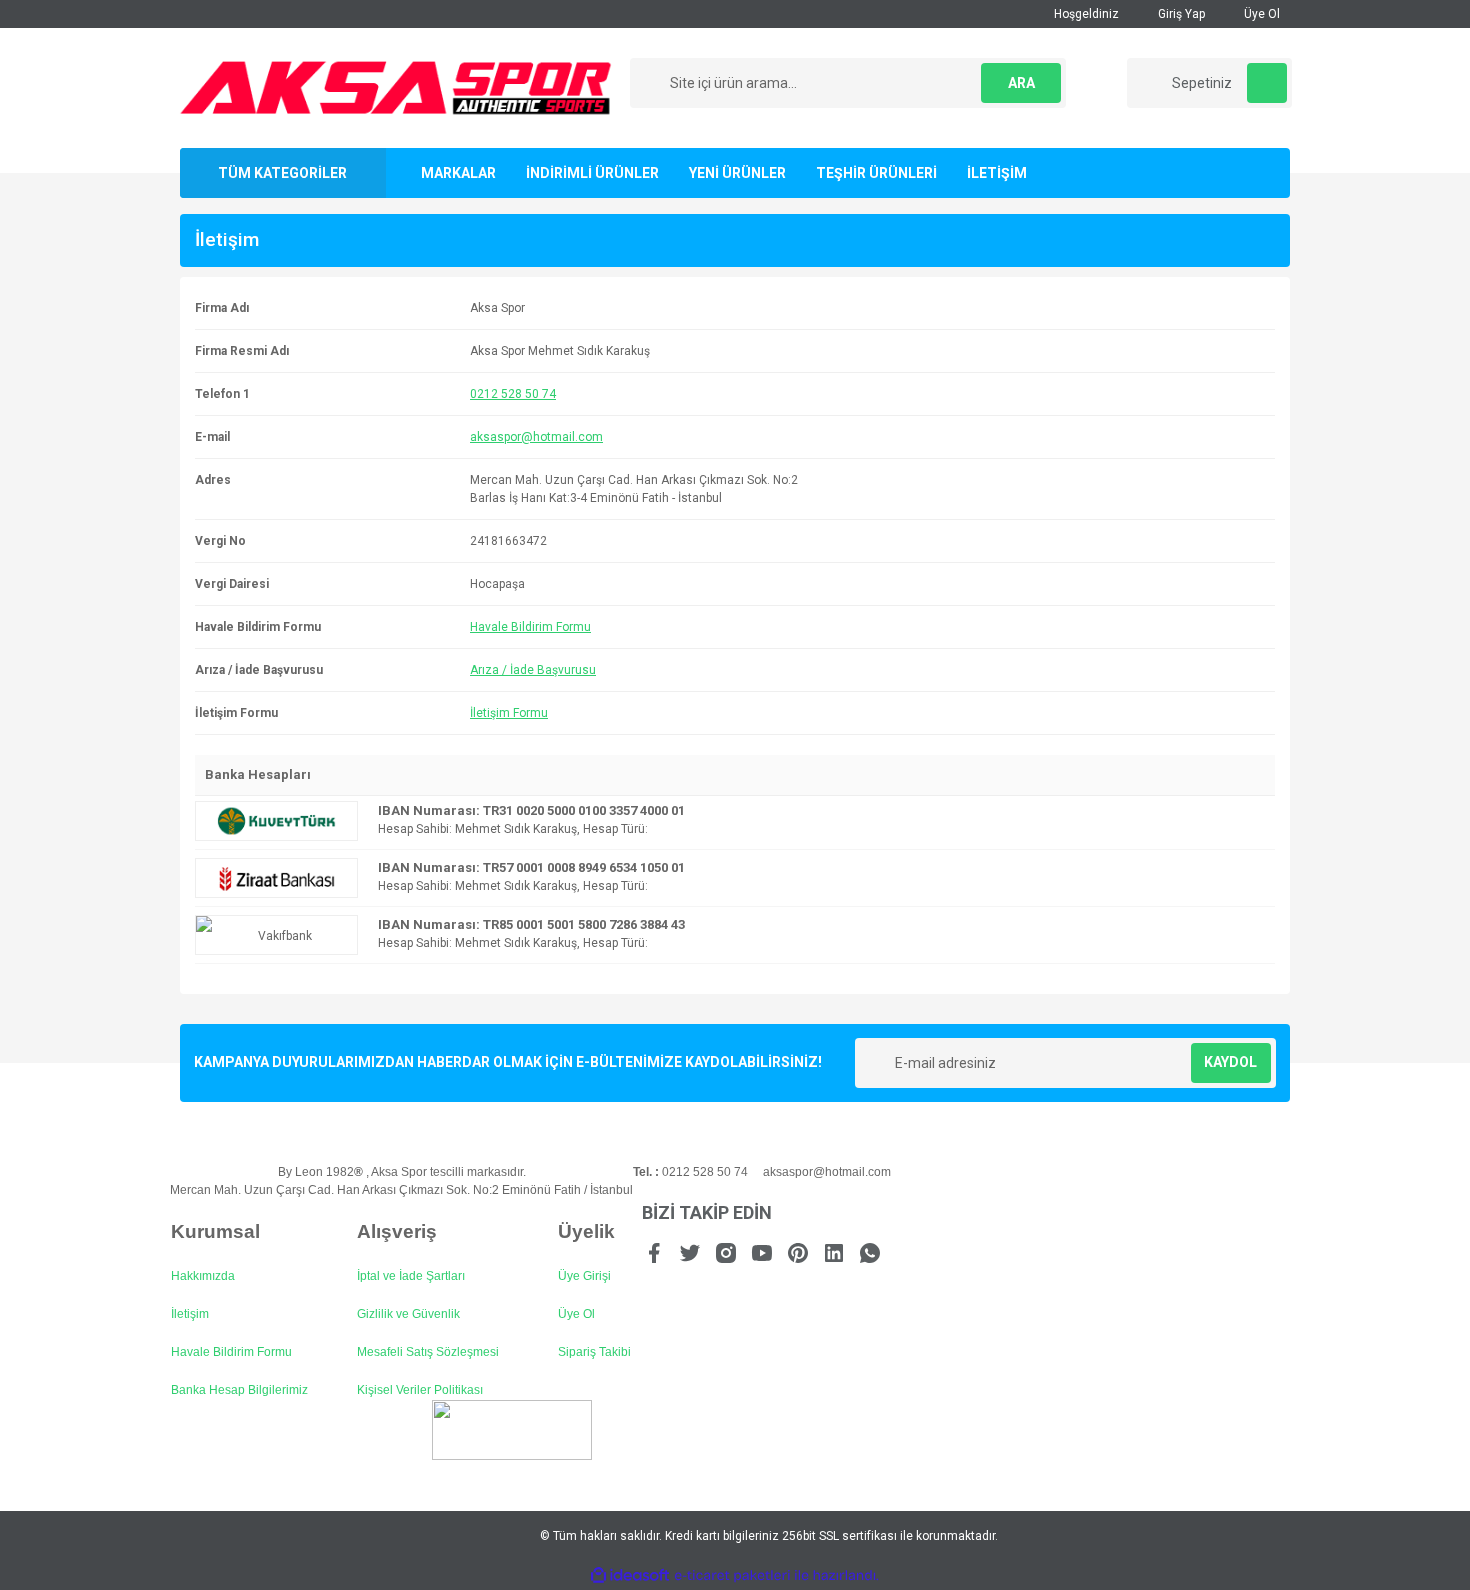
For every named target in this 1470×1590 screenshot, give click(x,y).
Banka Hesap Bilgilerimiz (239, 1390)
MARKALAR (458, 173)
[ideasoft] (630, 1576)
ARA (1021, 83)
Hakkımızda (203, 1276)
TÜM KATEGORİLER (282, 173)
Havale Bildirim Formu (530, 627)
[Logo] (396, 87)
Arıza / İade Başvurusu (533, 670)
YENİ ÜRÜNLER (737, 173)
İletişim (190, 1314)
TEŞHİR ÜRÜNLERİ (876, 173)
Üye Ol (1260, 14)
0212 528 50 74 (513, 394)
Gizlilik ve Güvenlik (408, 1314)
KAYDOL (1230, 1062)
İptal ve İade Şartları (411, 1276)
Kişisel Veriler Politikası (420, 1390)
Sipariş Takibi (594, 1352)
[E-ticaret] (732, 1576)
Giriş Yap (1180, 14)
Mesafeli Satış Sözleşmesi (428, 1352)
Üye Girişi (584, 1276)
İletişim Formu (509, 713)
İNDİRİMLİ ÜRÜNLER (592, 173)
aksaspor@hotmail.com (536, 437)
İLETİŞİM (997, 173)
